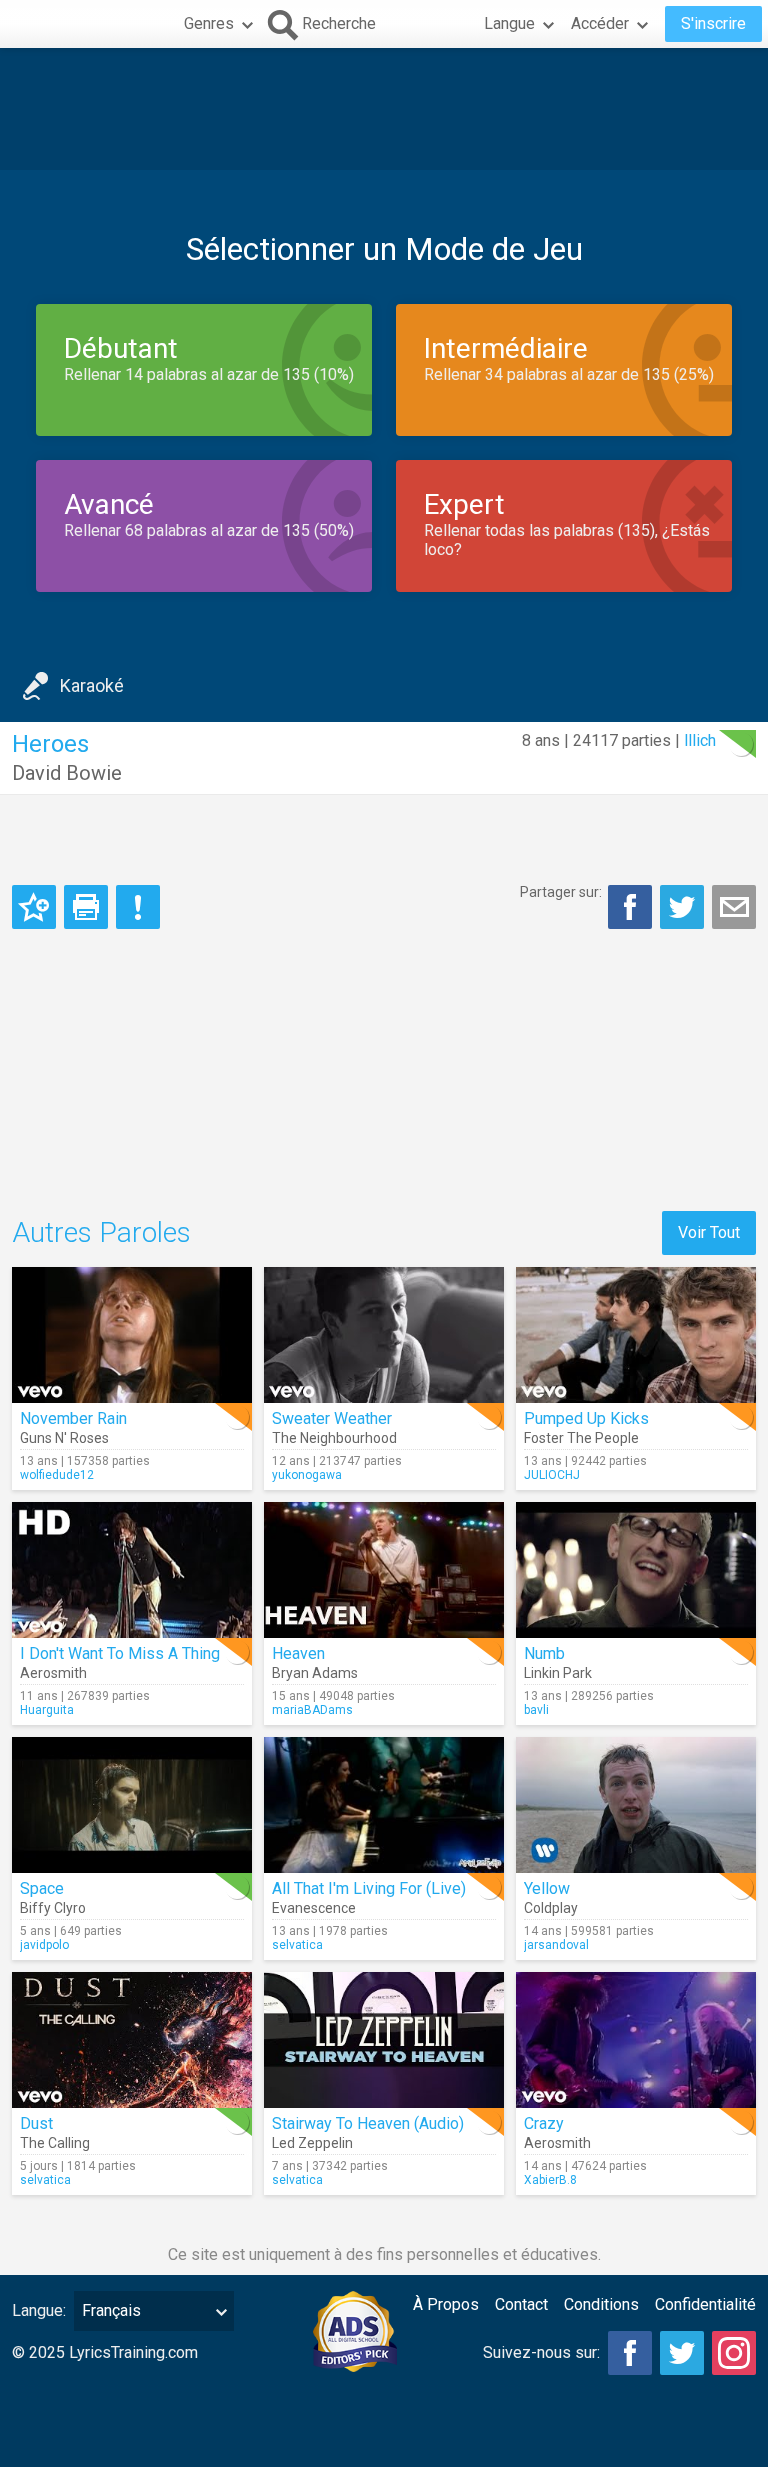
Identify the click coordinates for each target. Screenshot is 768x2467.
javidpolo (44, 1945)
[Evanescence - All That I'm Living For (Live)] (384, 1805)
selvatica (297, 1945)
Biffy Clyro (53, 1908)
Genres (209, 23)
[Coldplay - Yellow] (636, 1805)
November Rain (73, 1418)
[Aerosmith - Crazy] (636, 2040)
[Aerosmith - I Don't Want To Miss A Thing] (132, 1570)
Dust (36, 2123)
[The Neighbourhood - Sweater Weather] (384, 1335)
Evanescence (314, 1908)
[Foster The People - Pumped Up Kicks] (636, 1335)
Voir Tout (709, 1232)
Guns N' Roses (64, 1438)
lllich (700, 740)
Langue (509, 23)
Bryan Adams (315, 1673)
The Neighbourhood (334, 1438)
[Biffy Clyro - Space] (132, 1805)
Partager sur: (561, 892)
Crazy (544, 2123)
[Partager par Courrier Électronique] (734, 907)
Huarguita (47, 1710)
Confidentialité (705, 2304)
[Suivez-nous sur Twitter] (682, 2353)
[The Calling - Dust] (132, 2040)
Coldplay (551, 1908)
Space (42, 1888)
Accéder (600, 23)
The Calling (55, 2143)
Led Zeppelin (312, 2143)
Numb (544, 1653)
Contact (521, 2304)
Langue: (39, 2310)
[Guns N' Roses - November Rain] (132, 1335)
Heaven (298, 1653)
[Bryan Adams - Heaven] (384, 1570)
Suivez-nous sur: (541, 2352)
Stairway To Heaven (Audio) (368, 2123)
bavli (536, 1710)
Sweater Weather (332, 1418)
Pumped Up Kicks (586, 1418)
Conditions (601, 2304)
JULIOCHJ (552, 1475)
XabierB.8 (550, 2180)
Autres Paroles (101, 1232)
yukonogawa (307, 1475)
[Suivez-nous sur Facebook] (630, 2353)
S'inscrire (713, 23)
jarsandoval (556, 1945)
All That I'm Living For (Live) (369, 1888)
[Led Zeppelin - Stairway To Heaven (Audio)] (384, 2040)
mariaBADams (312, 1710)
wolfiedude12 (57, 1475)
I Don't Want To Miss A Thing (120, 1653)
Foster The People (581, 1438)
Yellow (547, 1888)
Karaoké (92, 685)
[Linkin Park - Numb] (636, 1570)
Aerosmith (53, 1673)
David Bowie (67, 773)
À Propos (446, 2304)
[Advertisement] (384, 109)
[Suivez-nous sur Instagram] (734, 2353)
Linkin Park (558, 1673)
